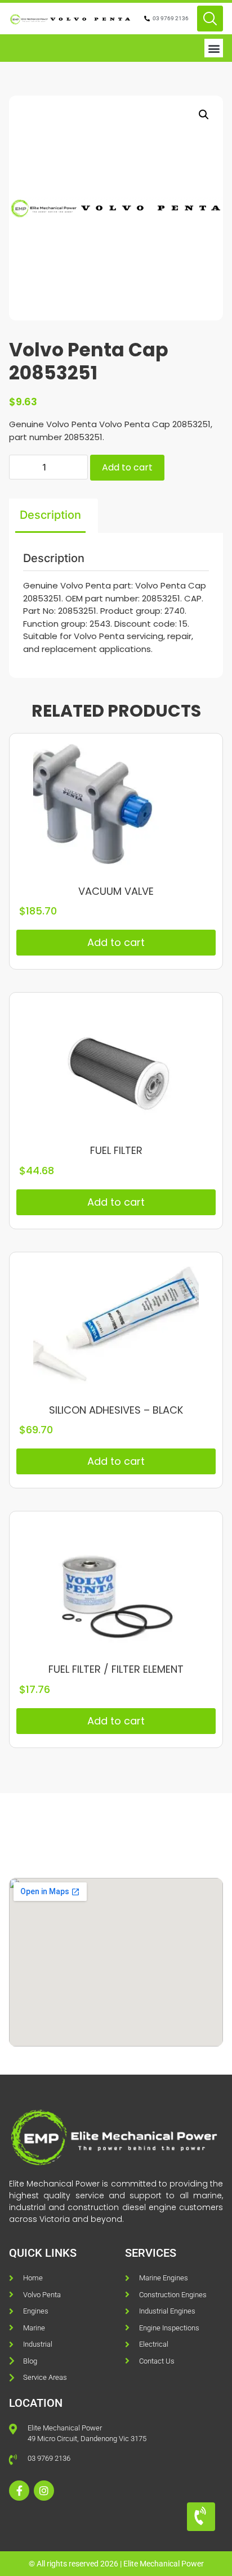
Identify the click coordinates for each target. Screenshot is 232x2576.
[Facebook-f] (19, 2491)
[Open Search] (210, 19)
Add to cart (127, 467)
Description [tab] (50, 515)
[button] (214, 48)
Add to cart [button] (116, 942)
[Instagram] (44, 2491)
